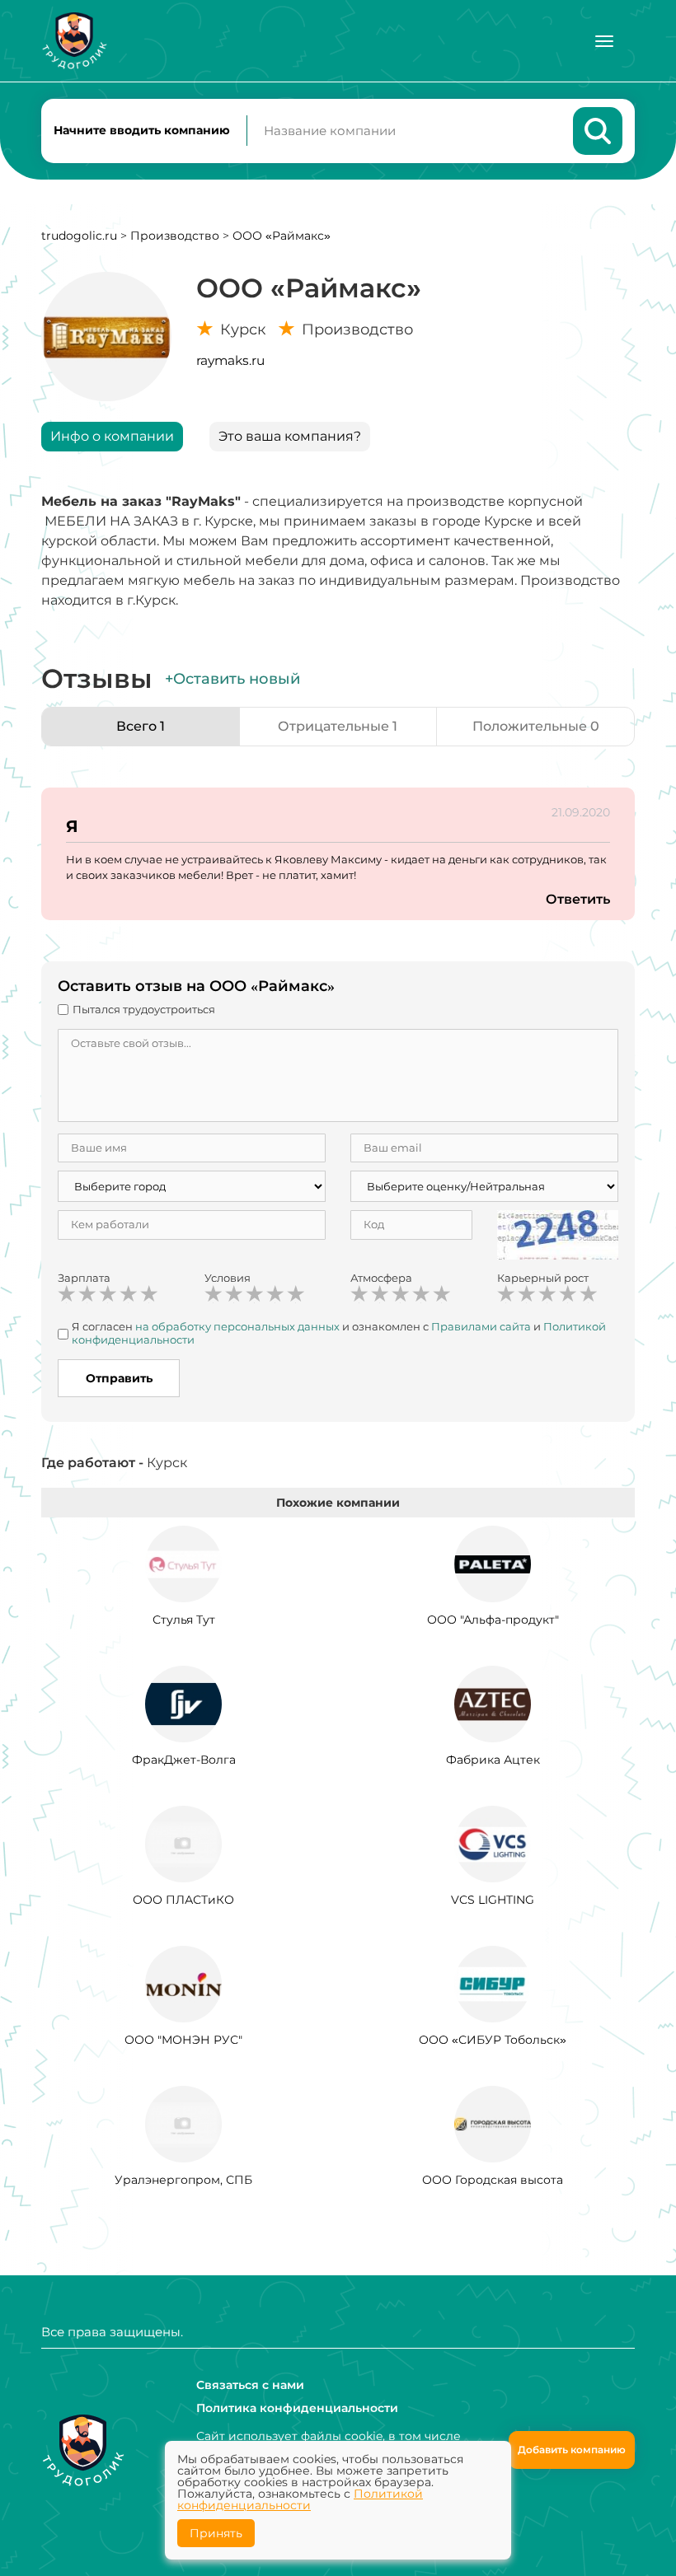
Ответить (578, 899)
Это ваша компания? (290, 436)
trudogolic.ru (79, 236)
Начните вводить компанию (142, 130)
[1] (67, 1294)
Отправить (119, 1378)
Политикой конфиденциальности (300, 2499)
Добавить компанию (572, 2450)
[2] (87, 1294)
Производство (175, 236)
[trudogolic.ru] (74, 41)
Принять (216, 2533)
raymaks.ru (230, 360)
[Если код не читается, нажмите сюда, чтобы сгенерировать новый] (558, 1234)
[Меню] (604, 41)
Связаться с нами (250, 2385)
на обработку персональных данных (237, 1326)
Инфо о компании (112, 436)
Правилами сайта (481, 1326)
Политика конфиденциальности (297, 2408)
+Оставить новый (232, 679)
